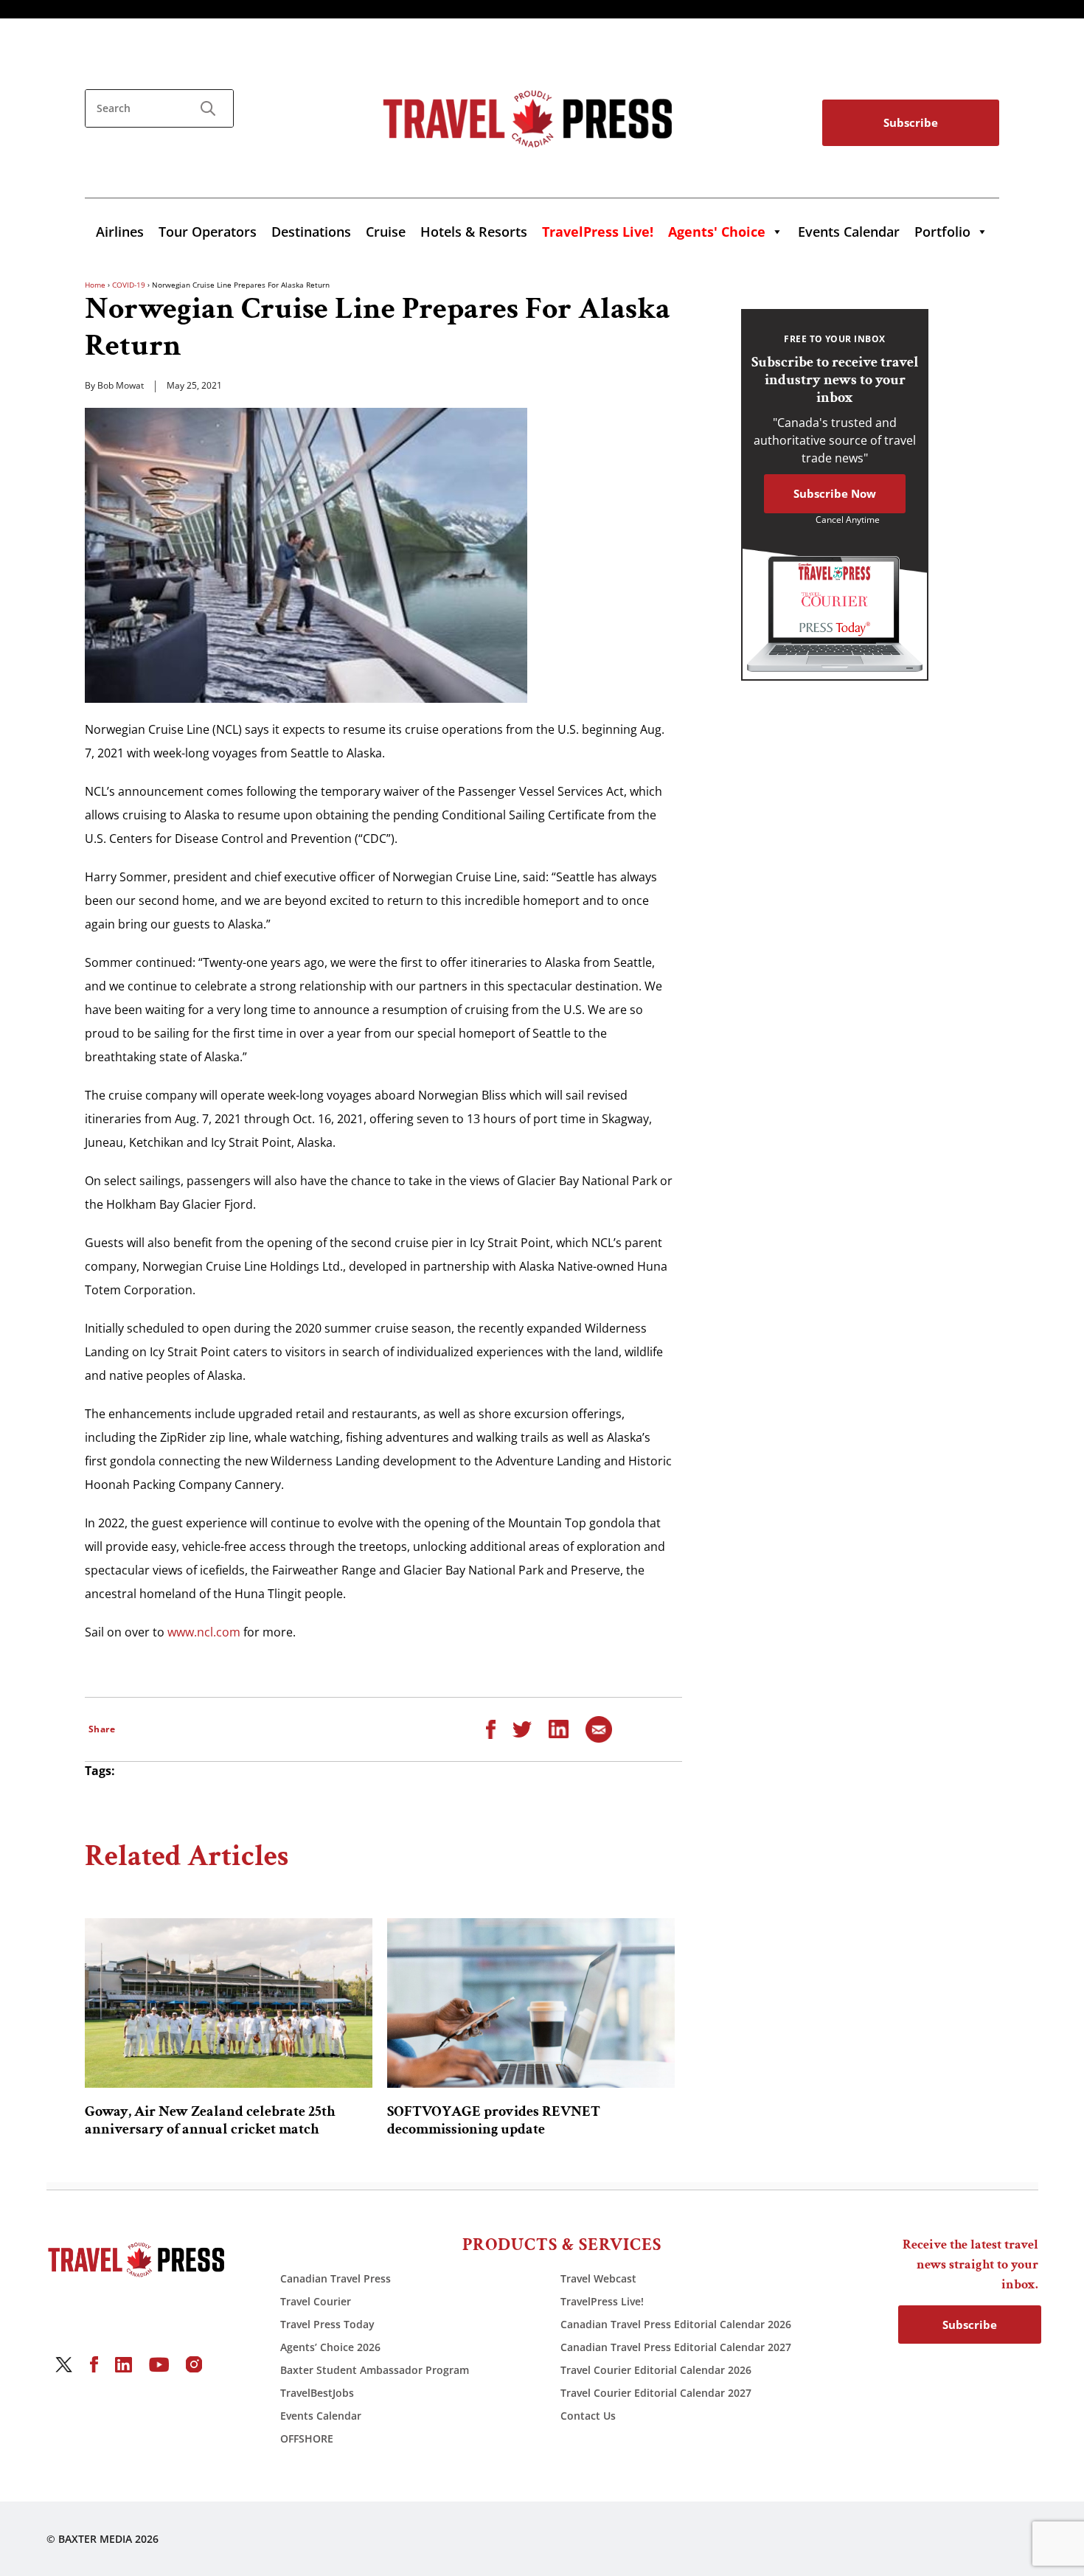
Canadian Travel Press (336, 2278)
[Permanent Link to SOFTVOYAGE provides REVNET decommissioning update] (531, 2003)
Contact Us (588, 2416)
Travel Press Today (327, 2324)
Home (95, 285)
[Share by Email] (599, 1728)
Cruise (386, 232)
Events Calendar (849, 232)
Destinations (311, 232)
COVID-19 (129, 285)
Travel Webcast (598, 2278)
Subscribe (911, 122)
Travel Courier (316, 2301)
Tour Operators (208, 232)
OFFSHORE (307, 2438)
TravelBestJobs (317, 2393)
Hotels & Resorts (474, 232)
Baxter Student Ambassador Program (375, 2370)
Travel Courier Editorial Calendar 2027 (656, 2393)
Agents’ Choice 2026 (330, 2347)
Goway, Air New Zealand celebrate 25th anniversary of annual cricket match (210, 2120)
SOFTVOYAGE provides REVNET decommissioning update (494, 2120)
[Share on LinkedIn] (559, 1728)
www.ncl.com (204, 1632)
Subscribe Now (835, 493)
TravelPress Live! (602, 2301)
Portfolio (942, 232)
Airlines (120, 232)
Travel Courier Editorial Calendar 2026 (656, 2370)
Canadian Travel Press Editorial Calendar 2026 (676, 2324)
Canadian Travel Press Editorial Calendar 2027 (676, 2347)
